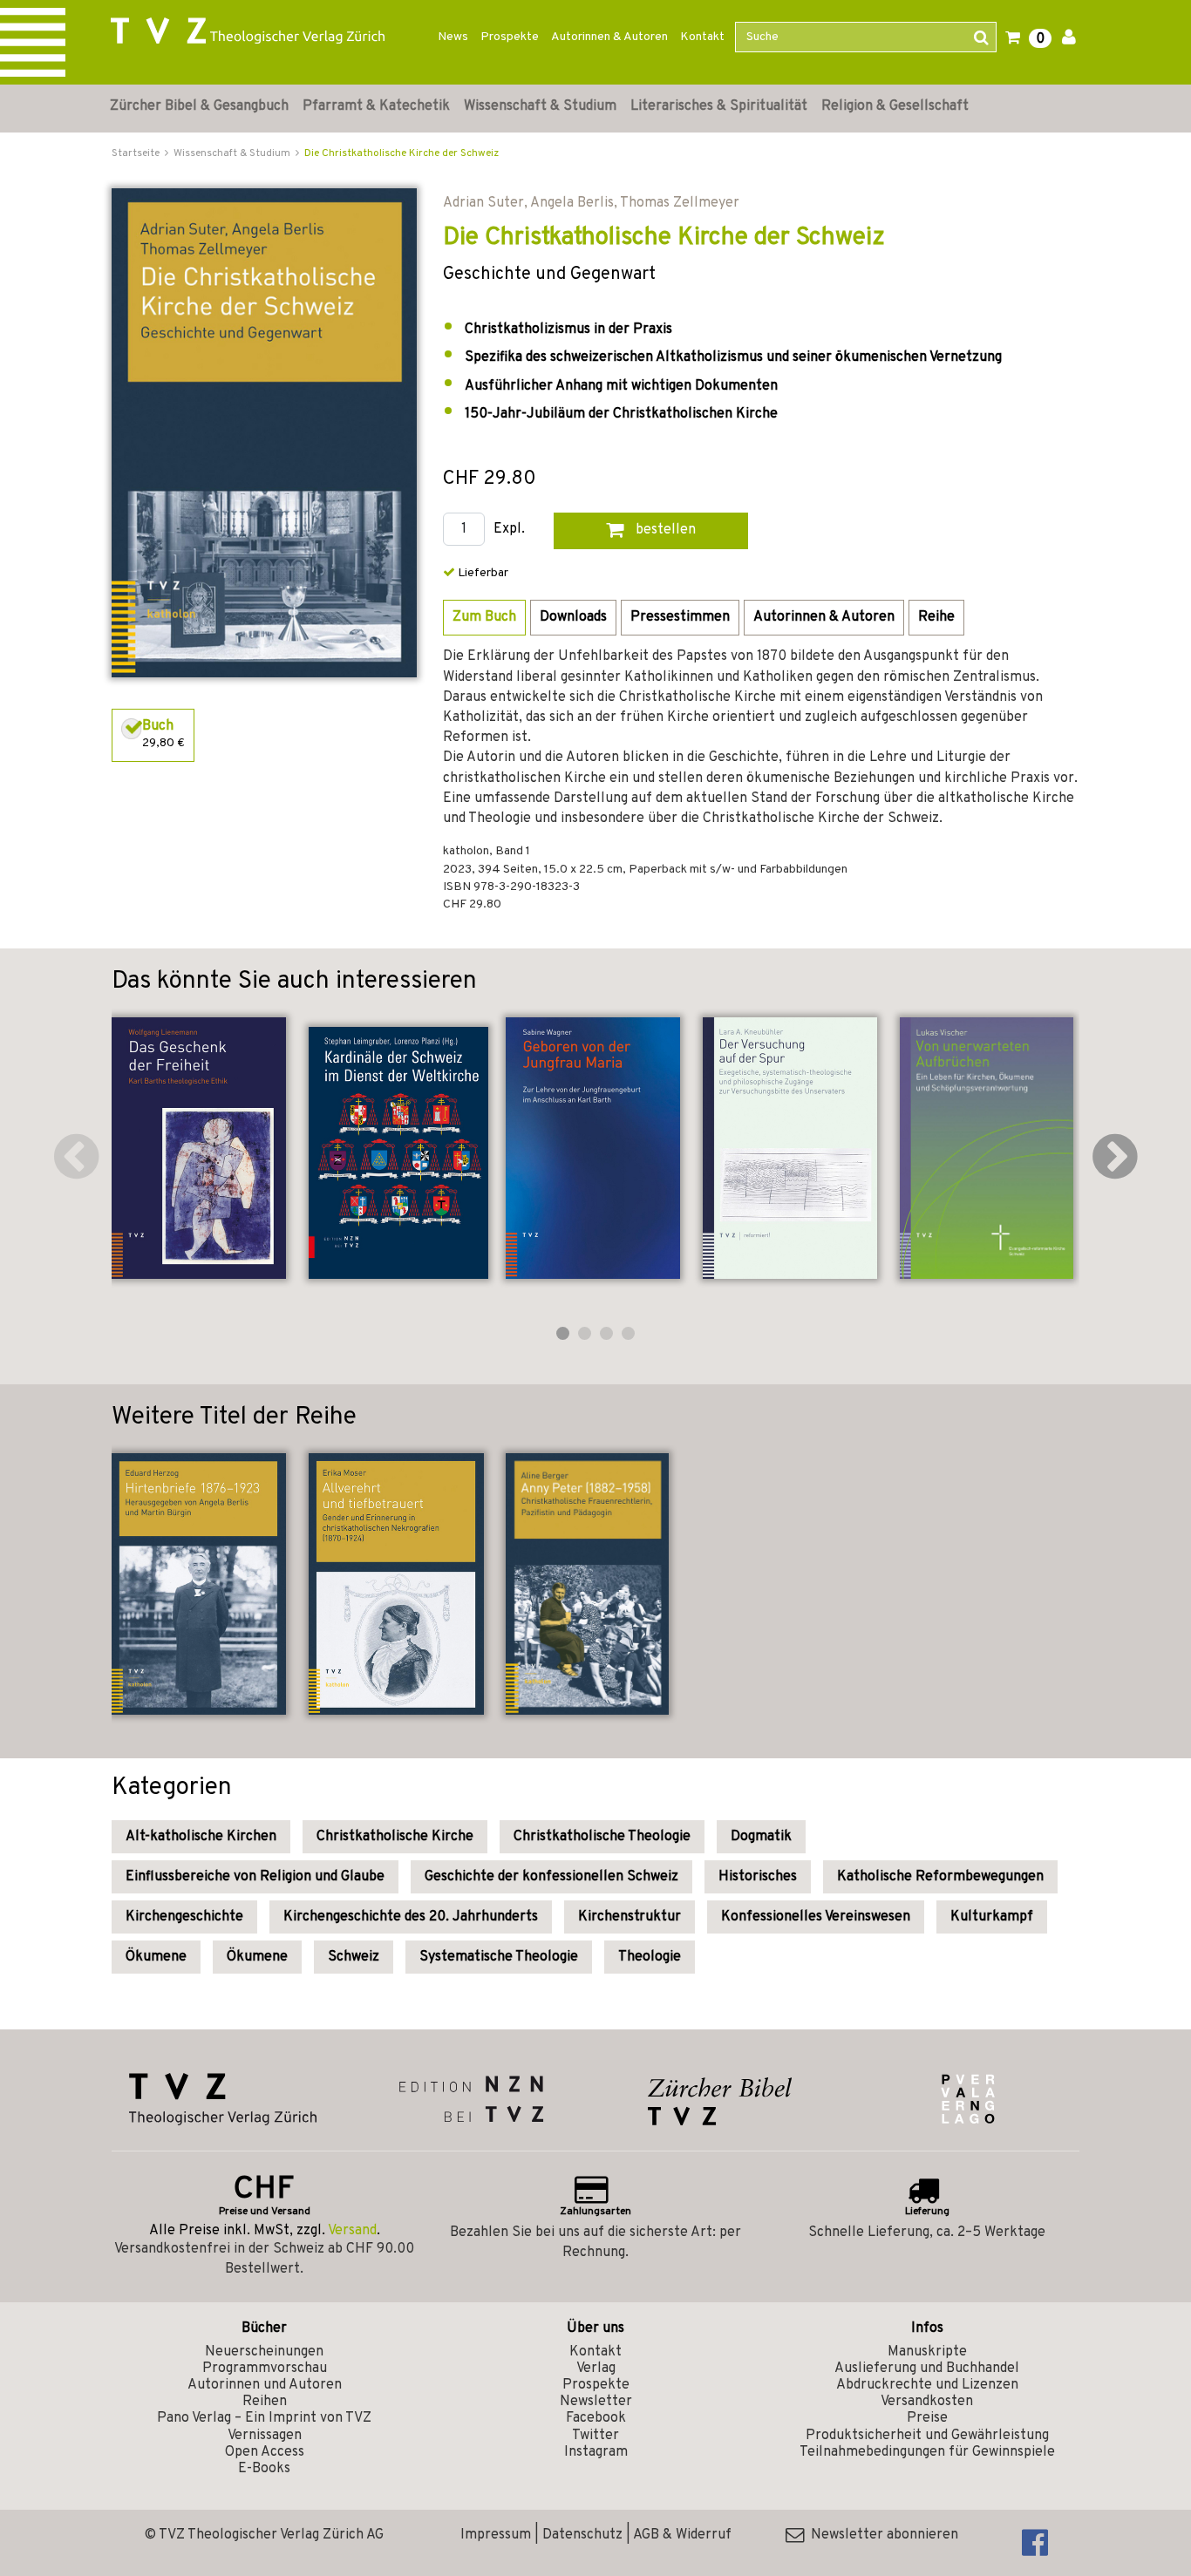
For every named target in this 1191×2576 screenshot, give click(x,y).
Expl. (509, 530)
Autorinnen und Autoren (265, 2385)
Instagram (596, 2452)
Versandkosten (927, 2402)
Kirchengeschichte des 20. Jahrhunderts (411, 1917)
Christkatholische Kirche (395, 1837)
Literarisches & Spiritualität (719, 106)
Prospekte (510, 37)
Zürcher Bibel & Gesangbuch (199, 106)
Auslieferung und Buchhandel (927, 2369)
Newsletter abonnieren (881, 2535)
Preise (927, 2418)
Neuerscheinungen (264, 2352)
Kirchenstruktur (630, 1917)
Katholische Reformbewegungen (940, 1877)
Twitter (595, 2436)
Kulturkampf (992, 1917)
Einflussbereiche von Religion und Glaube (255, 1877)
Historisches (758, 1877)
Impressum (496, 2535)
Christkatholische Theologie (602, 1837)
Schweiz (354, 1957)
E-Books (264, 2469)
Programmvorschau (265, 2369)
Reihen (265, 2402)
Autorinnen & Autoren (609, 37)
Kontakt (702, 37)
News (453, 37)
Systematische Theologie (499, 1957)
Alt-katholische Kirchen (201, 1837)
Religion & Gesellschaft (895, 106)
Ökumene (156, 1957)
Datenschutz (582, 2535)
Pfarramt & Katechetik (376, 106)
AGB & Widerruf (682, 2535)
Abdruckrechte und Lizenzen (927, 2385)
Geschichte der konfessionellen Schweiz (551, 1877)
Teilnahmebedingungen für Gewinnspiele (927, 2452)
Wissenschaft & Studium (540, 106)
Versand (352, 2231)
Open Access (265, 2452)
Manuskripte (927, 2352)
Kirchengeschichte (184, 1917)
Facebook (596, 2418)
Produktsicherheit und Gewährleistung (927, 2436)
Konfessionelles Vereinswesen (816, 1917)
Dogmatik (761, 1837)
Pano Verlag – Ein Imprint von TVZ (264, 2418)
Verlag (596, 2369)
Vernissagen (265, 2436)
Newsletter (596, 2402)
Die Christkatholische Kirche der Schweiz (402, 153)
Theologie (650, 1957)
